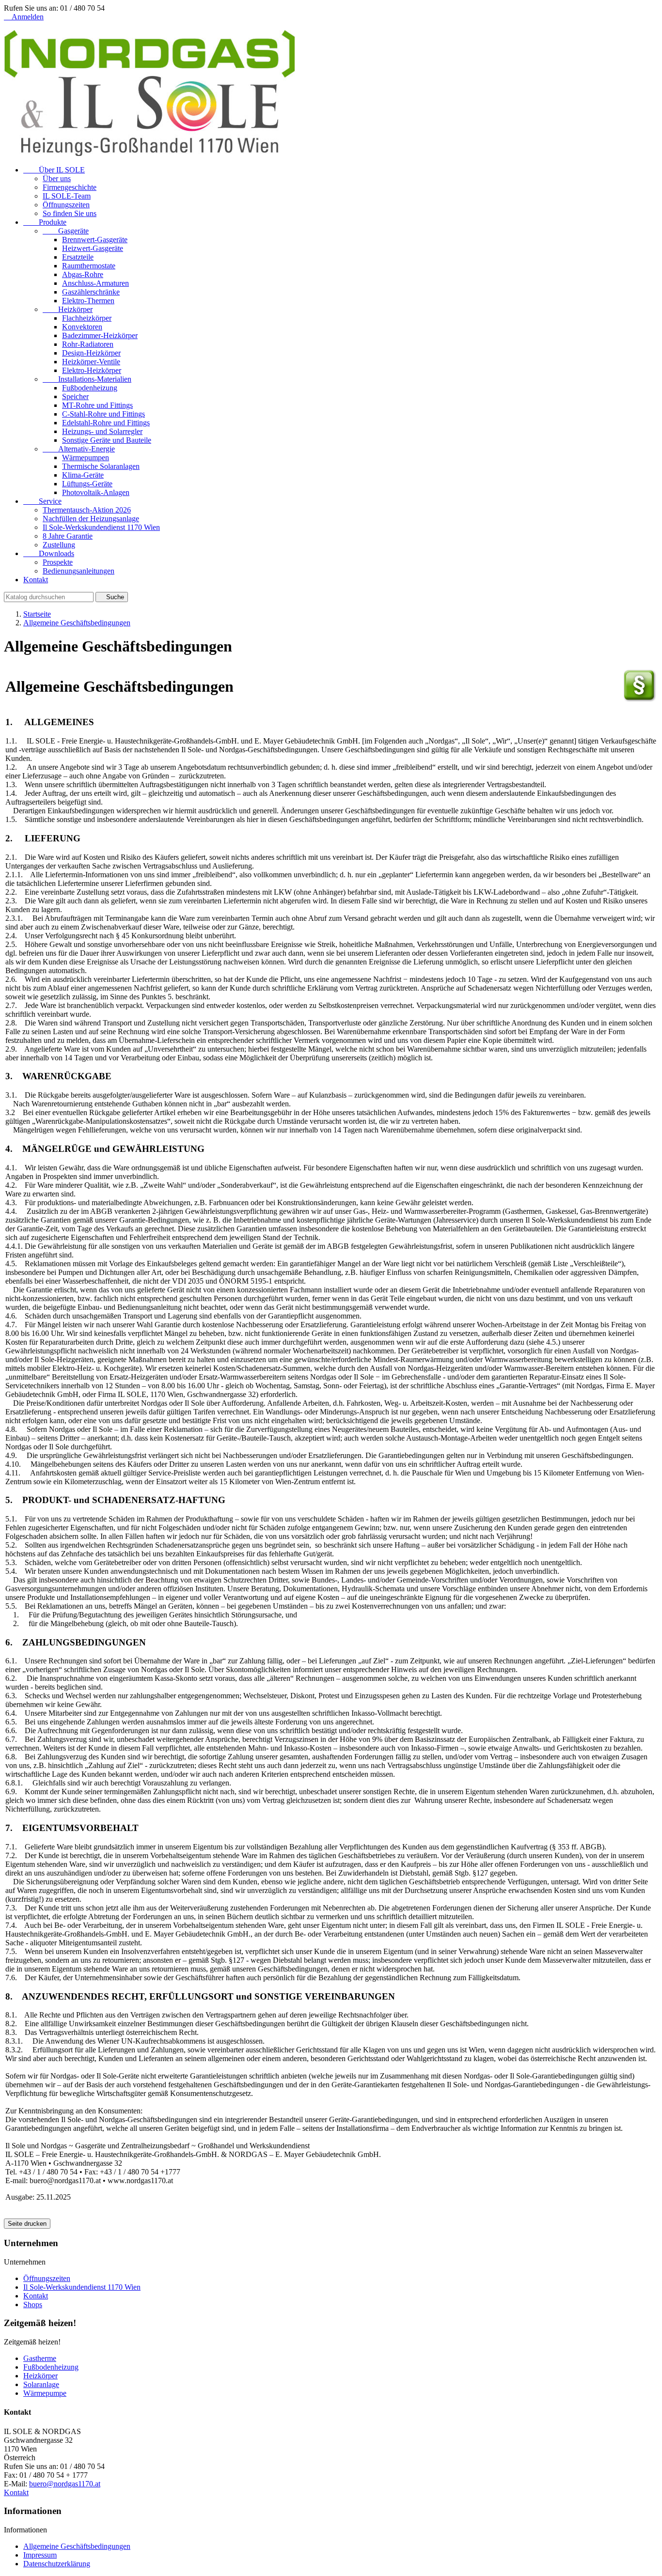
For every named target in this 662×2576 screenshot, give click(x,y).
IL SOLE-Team (67, 196)
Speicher (75, 396)
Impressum (40, 2555)
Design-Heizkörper (91, 353)
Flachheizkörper (87, 318)
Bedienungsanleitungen (79, 571)
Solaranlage (41, 2384)
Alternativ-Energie (79, 449)
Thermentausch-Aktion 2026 (87, 510)
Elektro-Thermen (88, 301)
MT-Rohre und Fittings (97, 405)
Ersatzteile (78, 257)
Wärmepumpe (45, 2393)
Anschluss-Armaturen (95, 283)
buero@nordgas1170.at (65, 2484)
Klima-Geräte (83, 475)
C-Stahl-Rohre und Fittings (103, 414)
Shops (33, 2304)
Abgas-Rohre (83, 274)
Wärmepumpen (86, 458)
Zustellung (59, 545)
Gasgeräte (66, 231)
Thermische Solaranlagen (101, 466)
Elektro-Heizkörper (92, 370)
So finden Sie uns (70, 213)
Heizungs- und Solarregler (102, 431)
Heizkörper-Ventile (91, 362)
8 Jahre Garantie (68, 536)
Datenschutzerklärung (57, 2564)
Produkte (45, 222)
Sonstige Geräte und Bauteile (107, 440)
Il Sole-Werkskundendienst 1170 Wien (101, 527)
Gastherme (40, 2358)
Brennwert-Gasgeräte (95, 240)
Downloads (49, 553)
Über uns (57, 178)
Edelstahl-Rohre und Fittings (106, 423)
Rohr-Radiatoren (88, 344)
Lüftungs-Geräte (87, 484)
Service (42, 501)
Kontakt (36, 580)
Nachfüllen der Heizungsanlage (91, 519)
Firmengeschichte (70, 187)
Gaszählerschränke (91, 292)
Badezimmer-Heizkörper (100, 335)
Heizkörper (68, 309)
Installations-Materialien (87, 379)
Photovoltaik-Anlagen (96, 492)
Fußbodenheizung (90, 388)
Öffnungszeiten (66, 205)
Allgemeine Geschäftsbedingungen (77, 2546)
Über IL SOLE (54, 170)
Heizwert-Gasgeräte (93, 248)
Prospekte (58, 562)
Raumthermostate (89, 266)
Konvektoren (82, 327)
